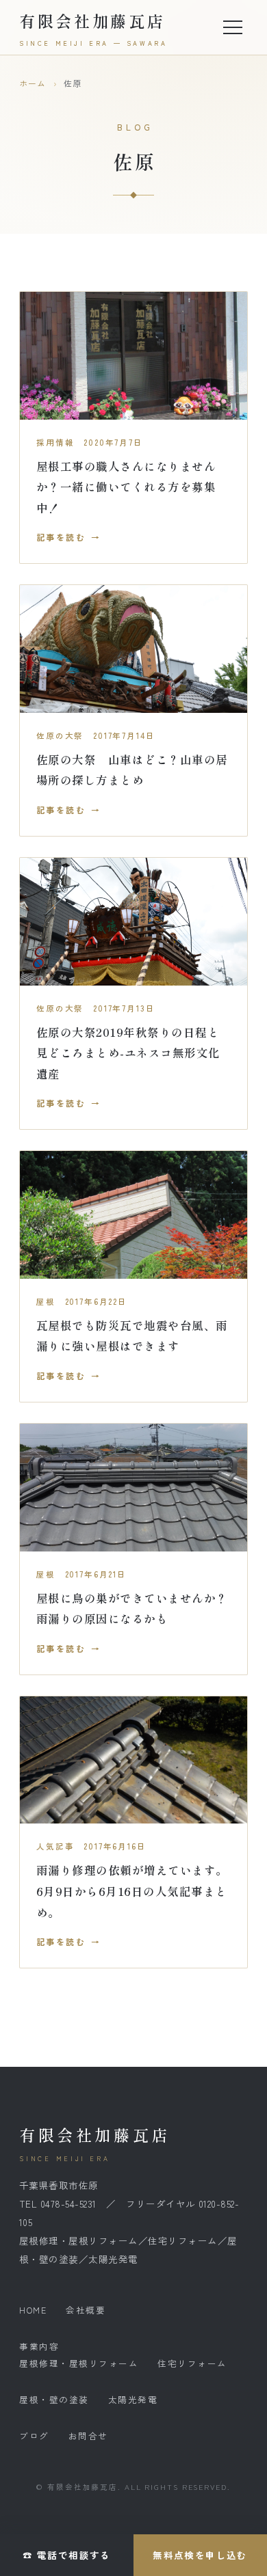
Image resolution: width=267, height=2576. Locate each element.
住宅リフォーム (192, 2363)
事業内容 (39, 2346)
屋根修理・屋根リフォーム (79, 2363)
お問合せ (88, 2436)
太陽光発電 (133, 2399)
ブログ (34, 2436)
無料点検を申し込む (200, 2555)
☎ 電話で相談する (66, 2555)
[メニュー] (233, 27)
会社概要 (86, 2310)
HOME (33, 2310)
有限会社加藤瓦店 (93, 28)
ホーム (33, 83)
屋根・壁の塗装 (54, 2399)
